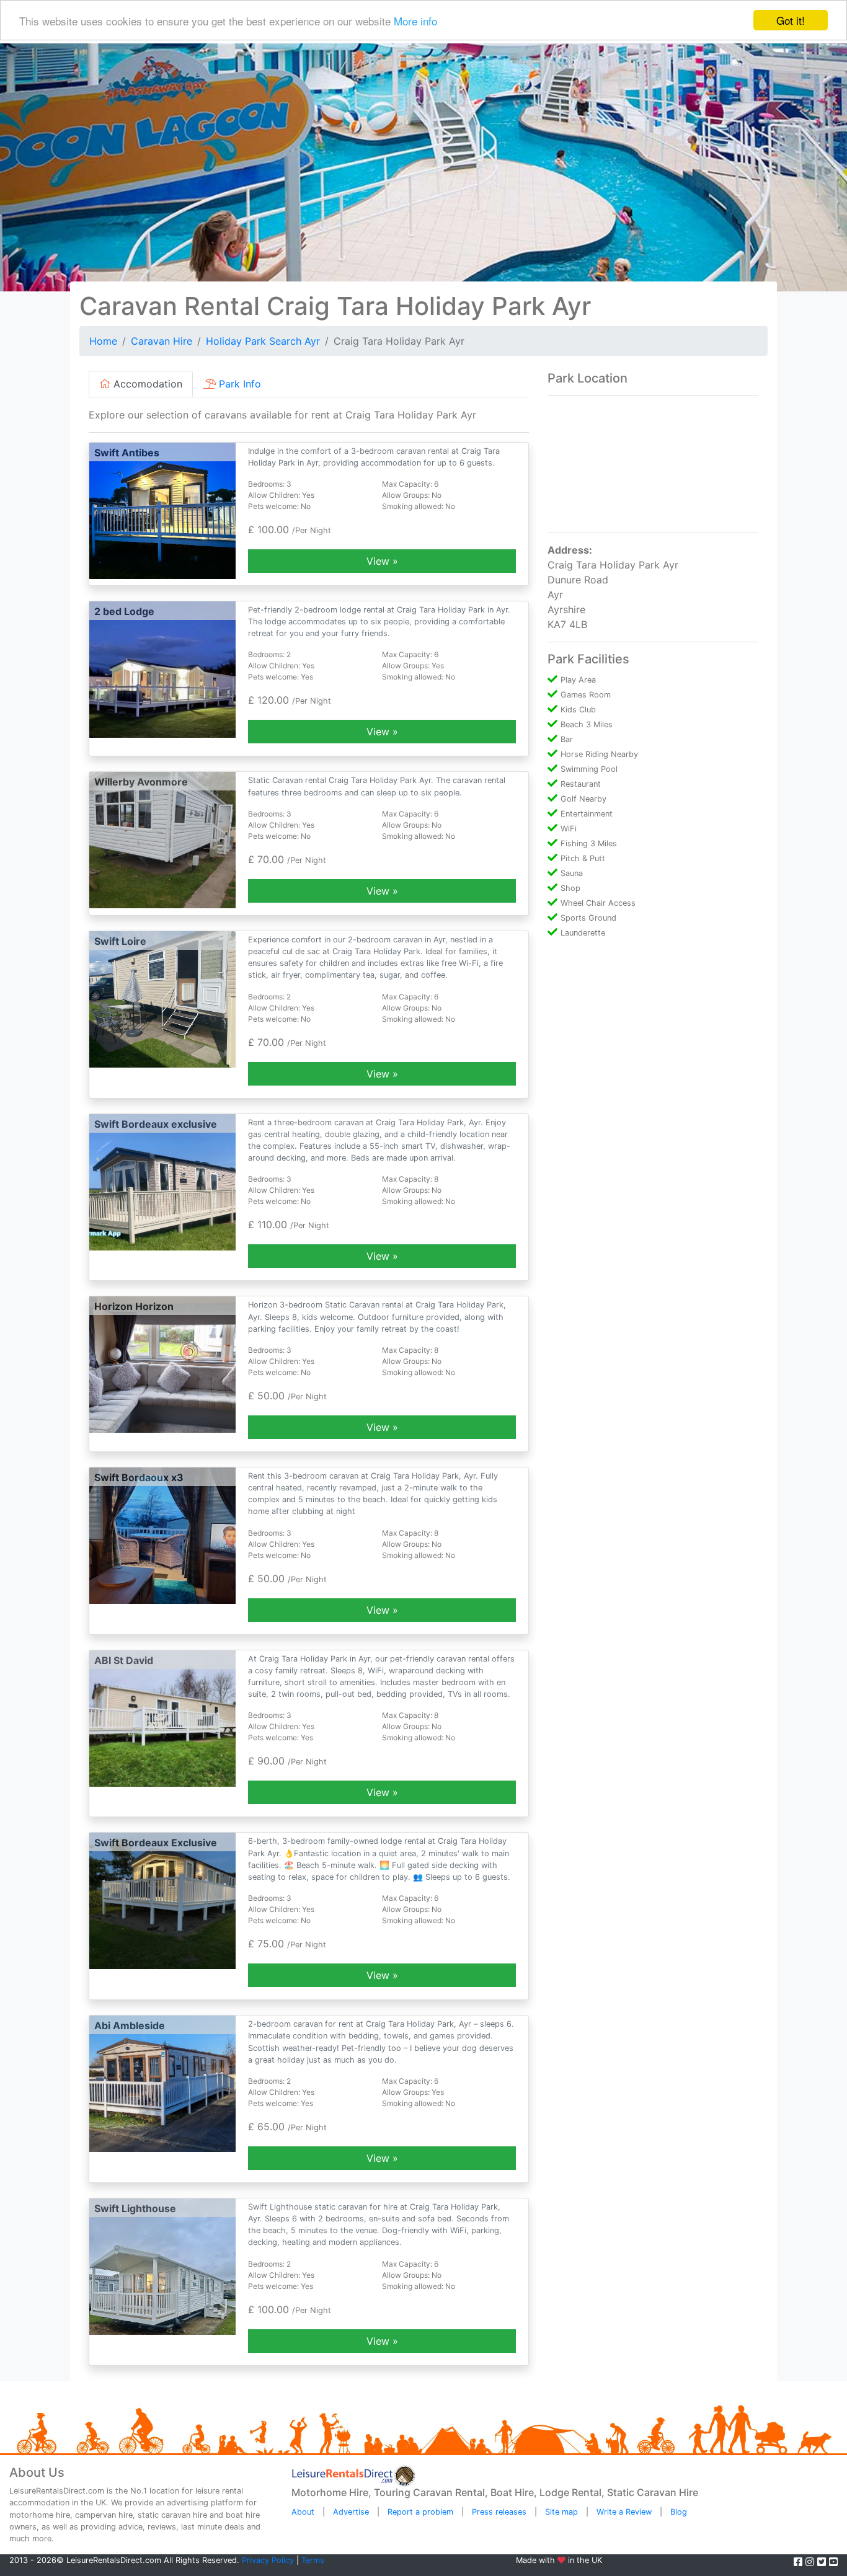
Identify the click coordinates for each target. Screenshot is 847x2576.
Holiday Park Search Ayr (263, 341)
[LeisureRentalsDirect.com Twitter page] (823, 2562)
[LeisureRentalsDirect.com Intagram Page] (811, 2562)
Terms (313, 2560)
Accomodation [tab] (146, 384)
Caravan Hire (162, 341)
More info (415, 21)
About (303, 2512)
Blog (679, 2512)
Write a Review (624, 2512)
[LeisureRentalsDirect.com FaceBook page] (800, 2562)
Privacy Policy (268, 2560)
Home (103, 341)
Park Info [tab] (238, 384)
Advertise (351, 2512)
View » (382, 561)
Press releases (499, 2512)
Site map (561, 2512)
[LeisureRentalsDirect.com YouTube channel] (833, 2562)
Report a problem (420, 2512)
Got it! (791, 20)
